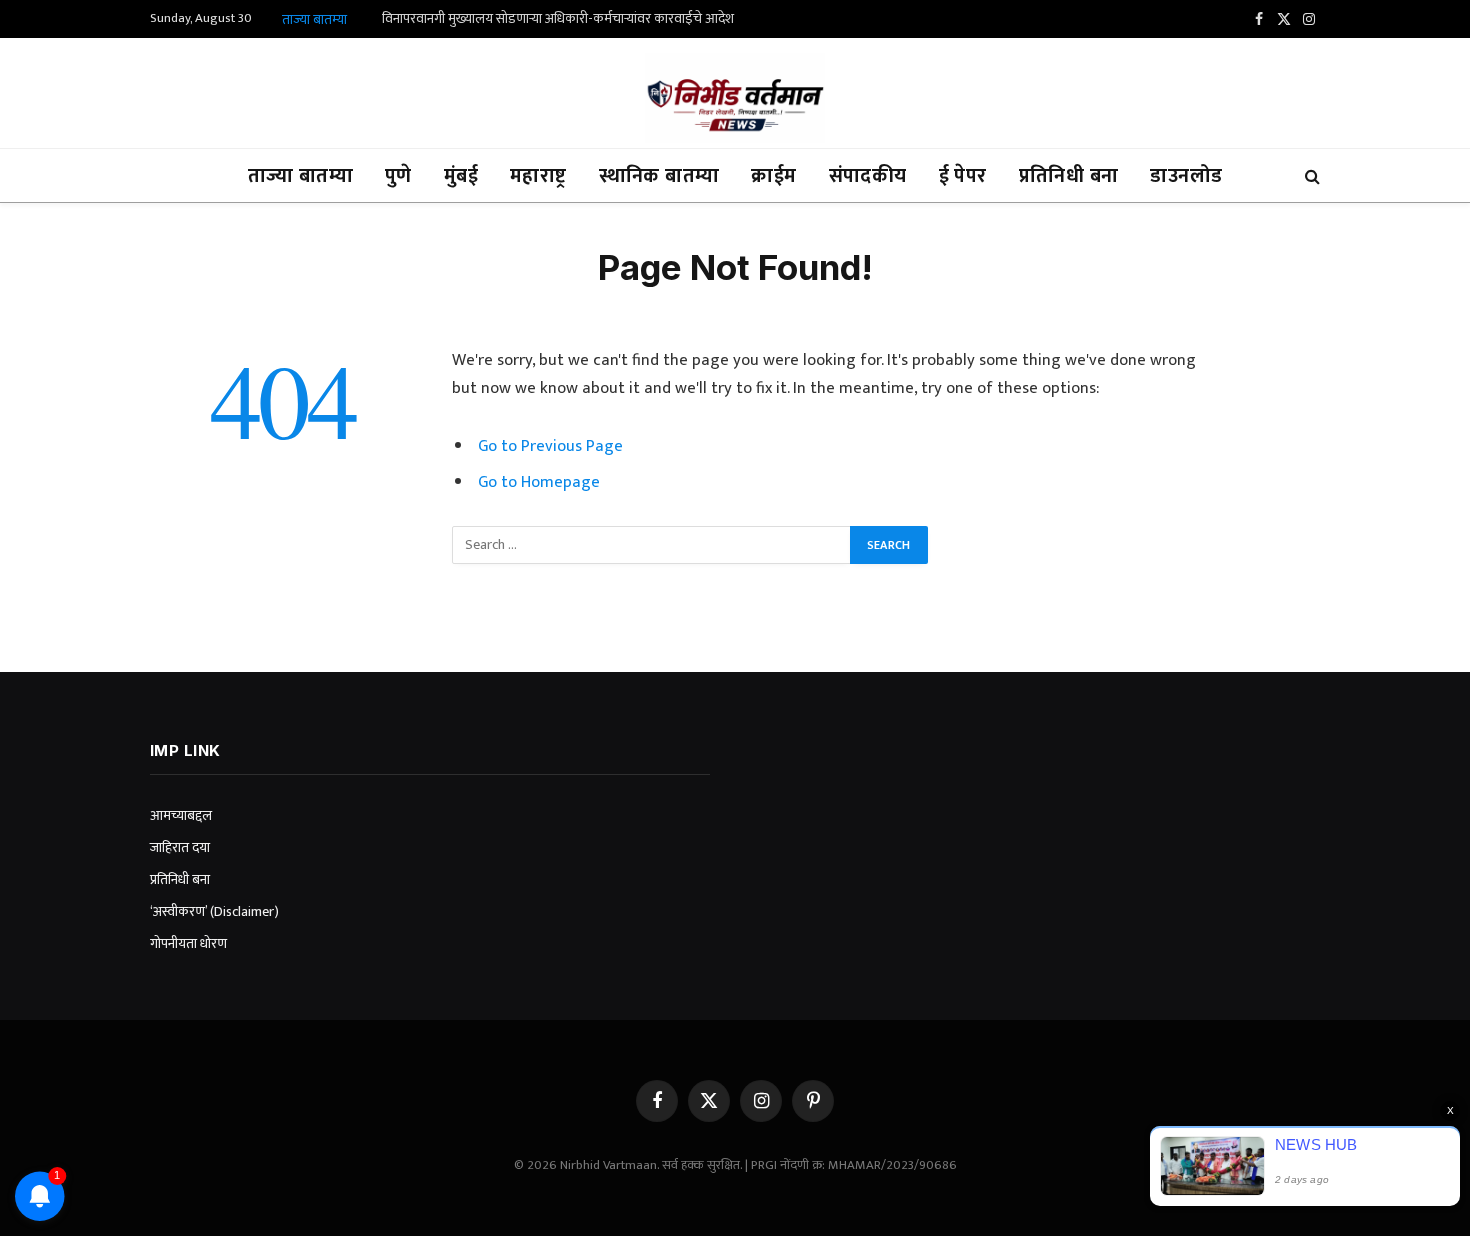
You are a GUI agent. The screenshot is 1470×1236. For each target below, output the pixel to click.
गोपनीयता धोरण (188, 943)
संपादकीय (868, 176)
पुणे (398, 176)
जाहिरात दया (180, 847)
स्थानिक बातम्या (659, 176)
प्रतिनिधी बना (1069, 176)
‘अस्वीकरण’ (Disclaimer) (214, 911)
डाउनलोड (1186, 176)
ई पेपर (963, 176)
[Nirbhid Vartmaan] (735, 98)
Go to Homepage (539, 482)
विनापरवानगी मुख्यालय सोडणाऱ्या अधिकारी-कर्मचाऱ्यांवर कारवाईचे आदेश (558, 19)
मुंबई (461, 176)
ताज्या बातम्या (300, 176)
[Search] (1310, 175)
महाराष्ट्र (538, 176)
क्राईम (773, 176)
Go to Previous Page (550, 446)
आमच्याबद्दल (181, 815)
